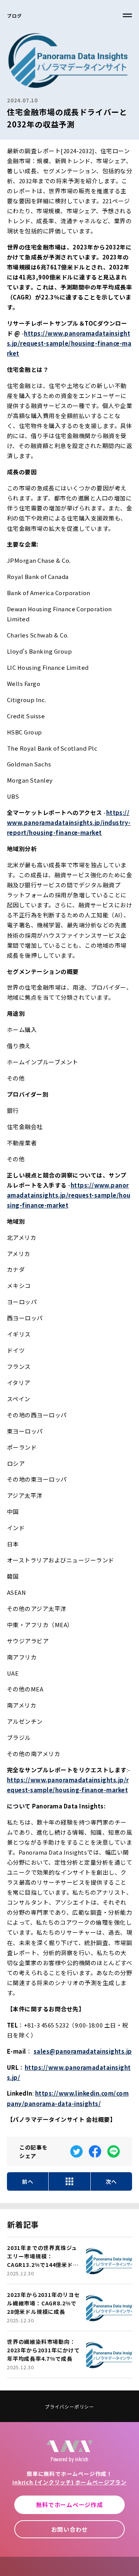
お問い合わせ (70, 2529)
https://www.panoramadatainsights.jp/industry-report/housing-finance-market (69, 822)
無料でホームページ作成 (69, 2505)
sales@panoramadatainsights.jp (83, 2051)
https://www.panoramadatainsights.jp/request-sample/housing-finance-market (69, 343)
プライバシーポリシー (69, 2406)
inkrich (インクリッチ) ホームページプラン (69, 2482)
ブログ (14, 16)
